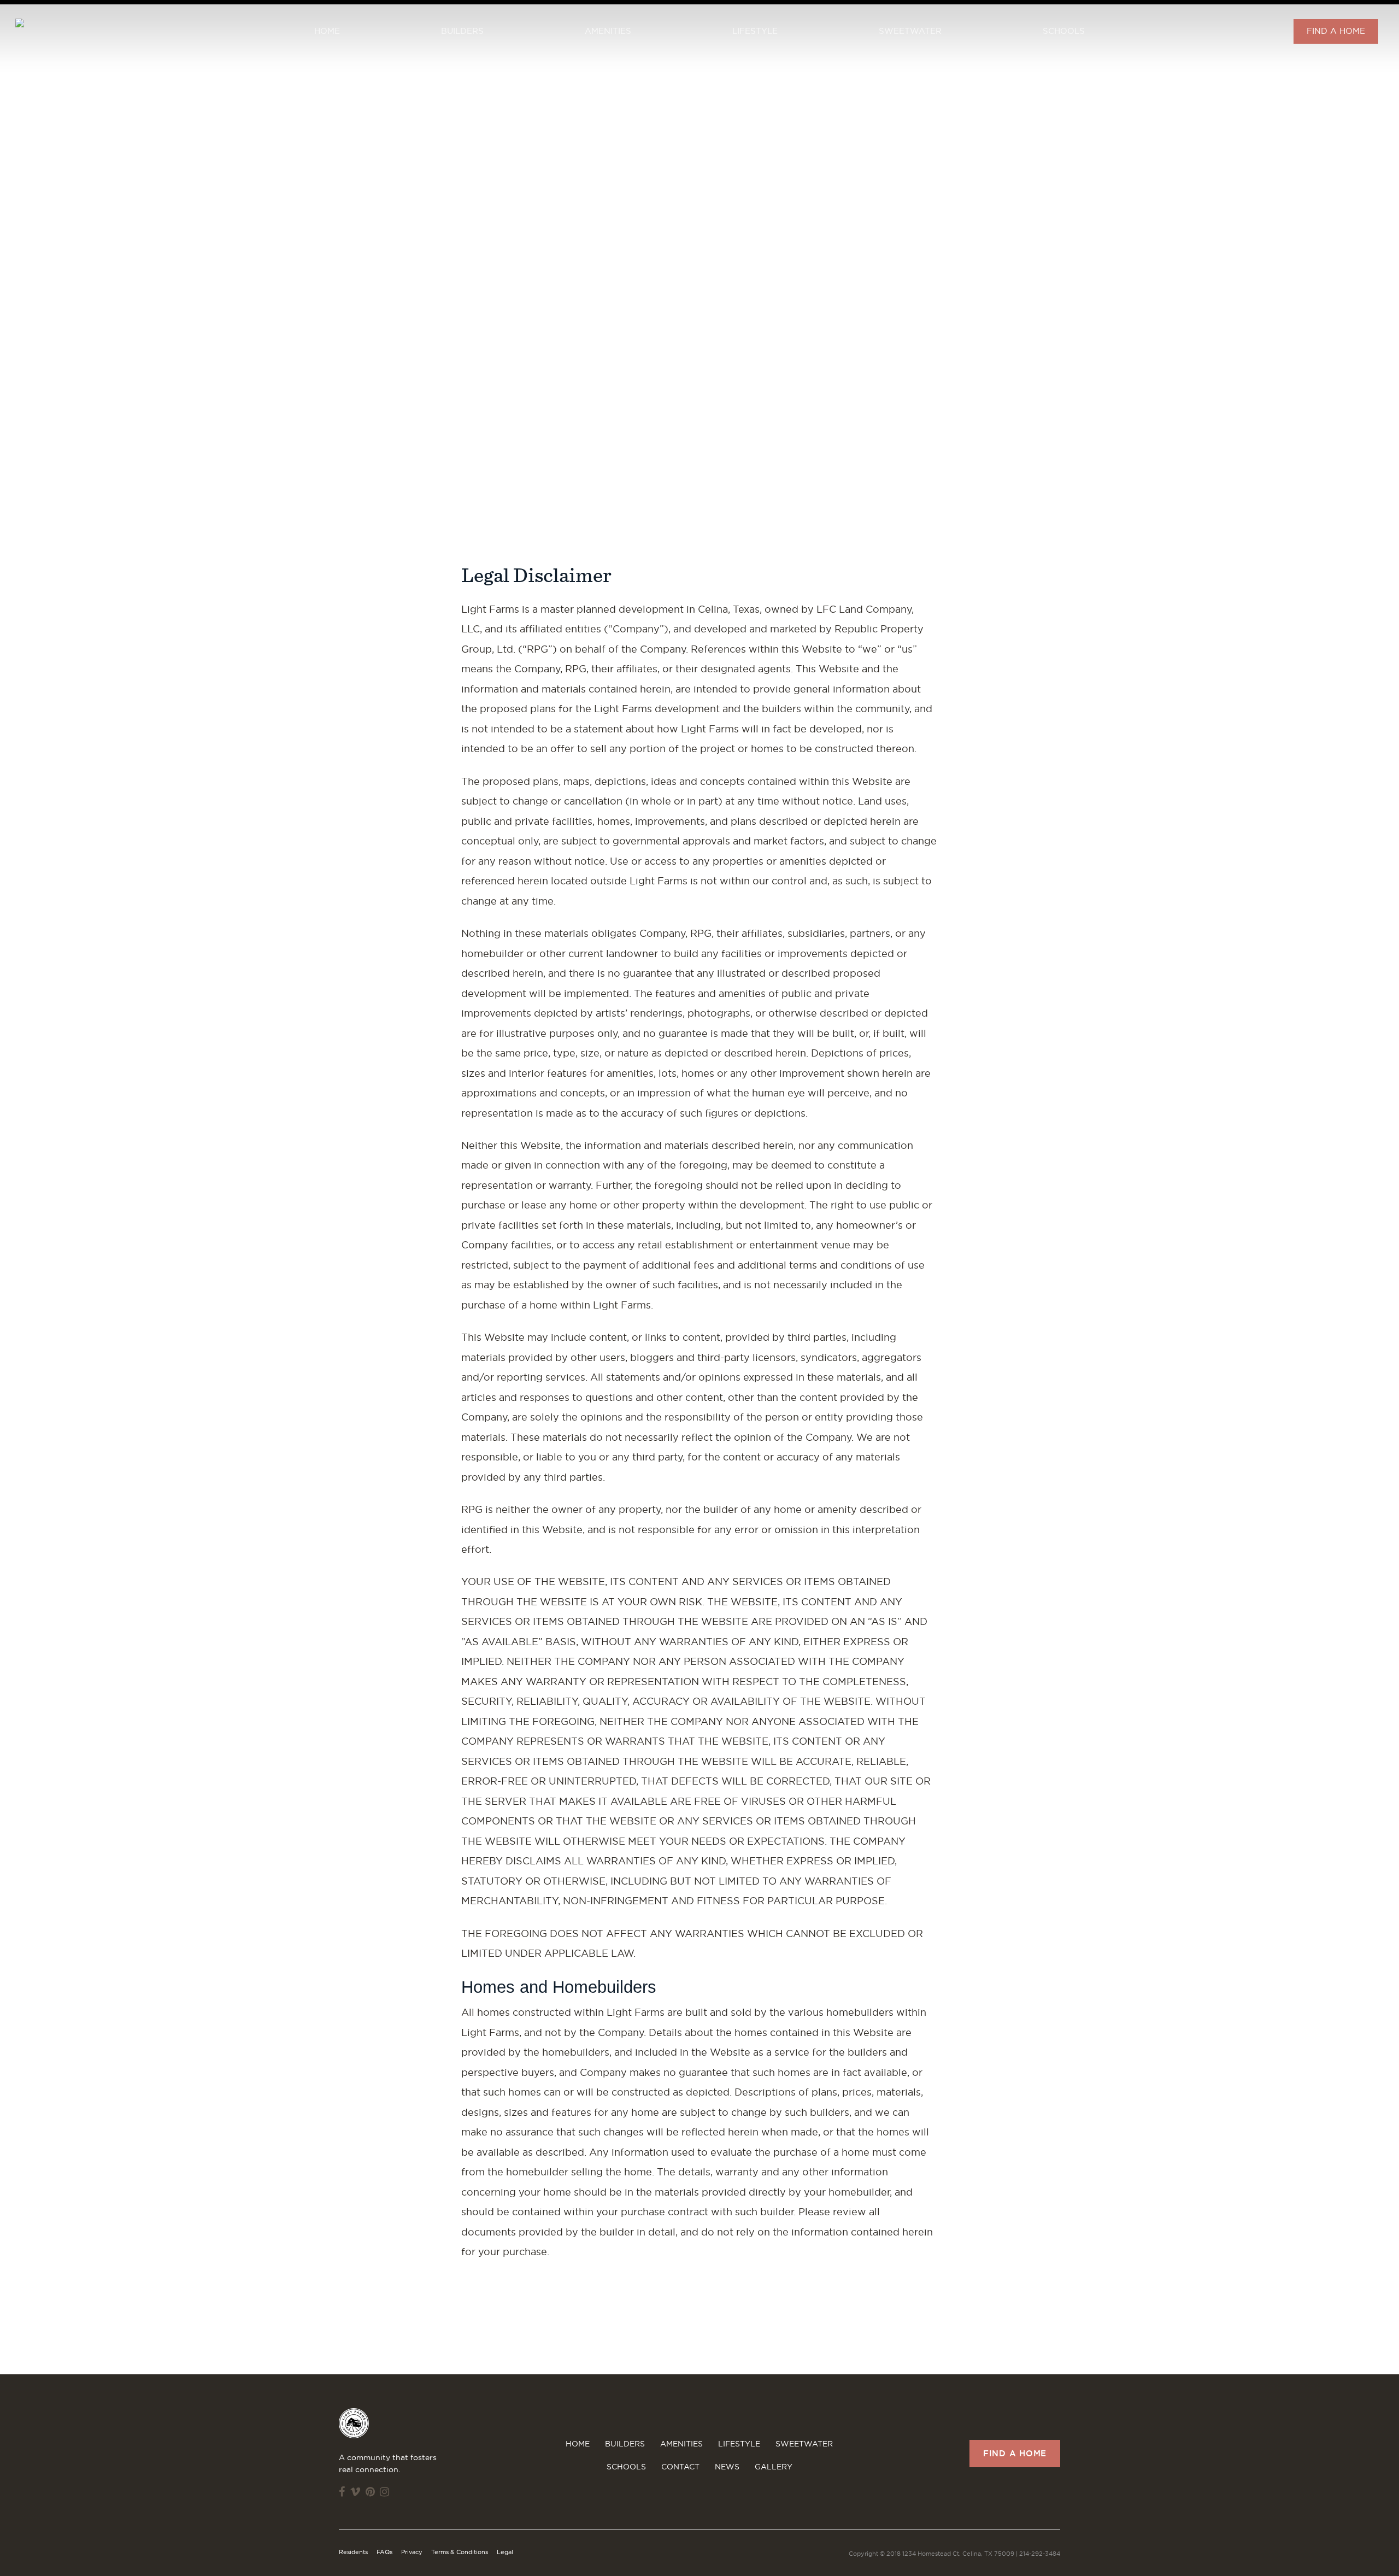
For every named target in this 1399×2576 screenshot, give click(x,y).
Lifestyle (755, 31)
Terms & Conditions (460, 2552)
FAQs (384, 2552)
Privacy (412, 2552)
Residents (353, 2552)
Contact (680, 2467)
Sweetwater (910, 31)
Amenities (608, 31)
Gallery (774, 2467)
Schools (1064, 31)
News (727, 2467)
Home (327, 31)
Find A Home (1336, 31)
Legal (505, 2552)
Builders (462, 31)
